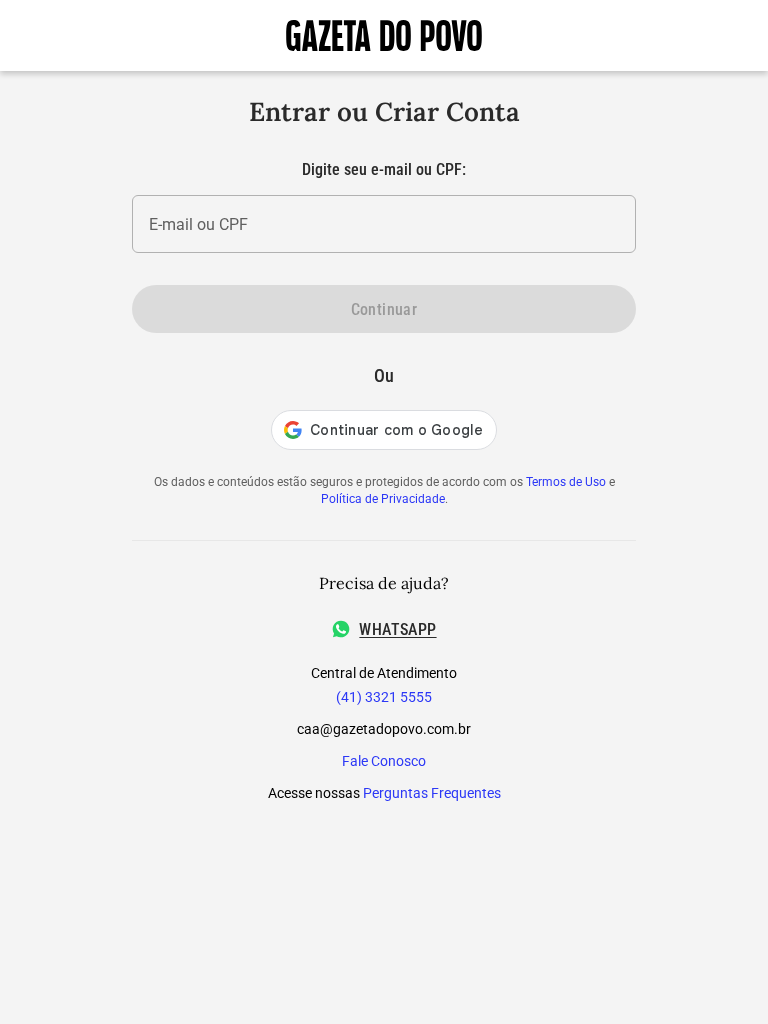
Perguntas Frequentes (432, 793)
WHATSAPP (397, 629)
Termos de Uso (566, 482)
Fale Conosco (384, 761)
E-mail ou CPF (198, 224)
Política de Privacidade (383, 499)
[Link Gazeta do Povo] (384, 35)
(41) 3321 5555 (384, 697)
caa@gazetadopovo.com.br (384, 729)
